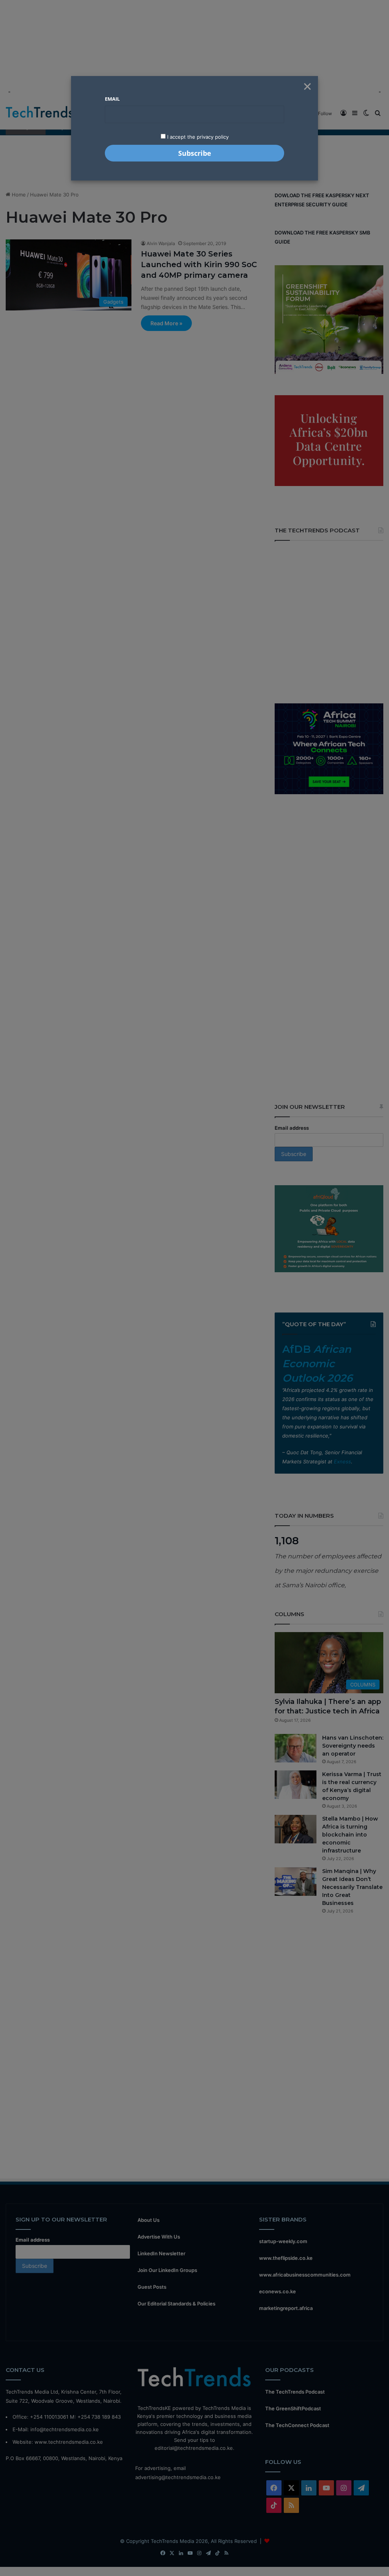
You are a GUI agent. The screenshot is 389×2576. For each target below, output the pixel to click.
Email (112, 99)
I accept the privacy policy (197, 137)
